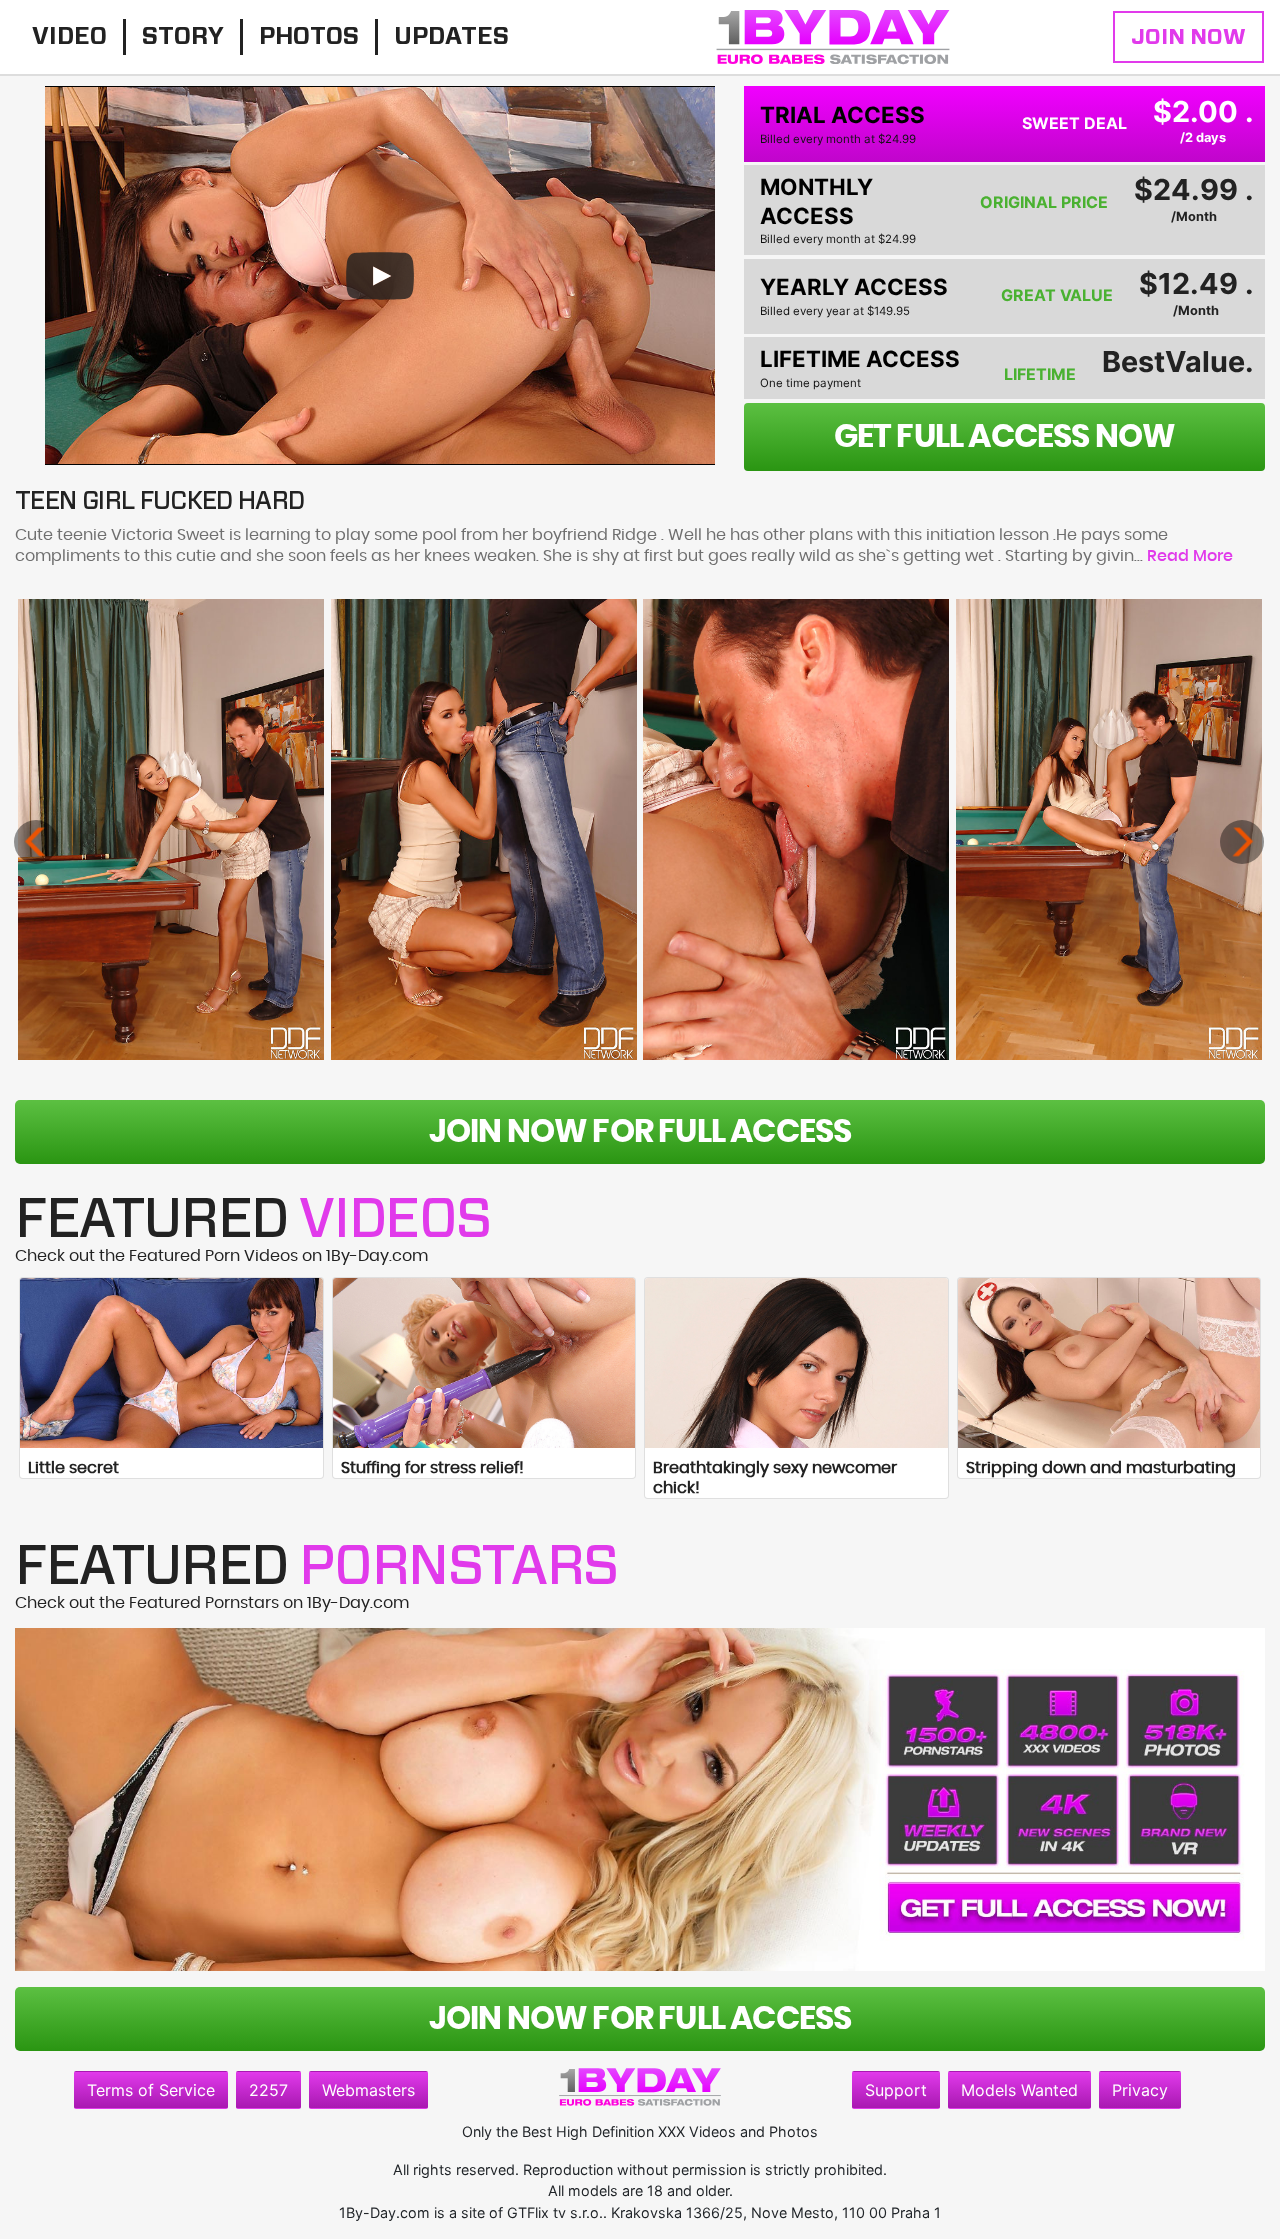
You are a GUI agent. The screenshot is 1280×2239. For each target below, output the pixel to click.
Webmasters (368, 2090)
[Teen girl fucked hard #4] (1109, 829)
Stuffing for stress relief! (432, 1468)
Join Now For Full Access (640, 1132)
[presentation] (36, 842)
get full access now (1005, 437)
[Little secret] (171, 1363)
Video (69, 37)
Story (183, 37)
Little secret (73, 1468)
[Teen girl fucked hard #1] (171, 829)
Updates (451, 37)
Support (896, 2090)
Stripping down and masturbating (1101, 1468)
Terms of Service (151, 2090)
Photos (309, 37)
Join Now (1188, 37)
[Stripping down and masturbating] (1109, 1363)
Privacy (1140, 2090)
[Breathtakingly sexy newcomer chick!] (796, 1363)
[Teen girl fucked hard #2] (484, 829)
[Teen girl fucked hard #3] (796, 829)
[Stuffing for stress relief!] (484, 1363)
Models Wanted (1019, 2090)
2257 (268, 2090)
